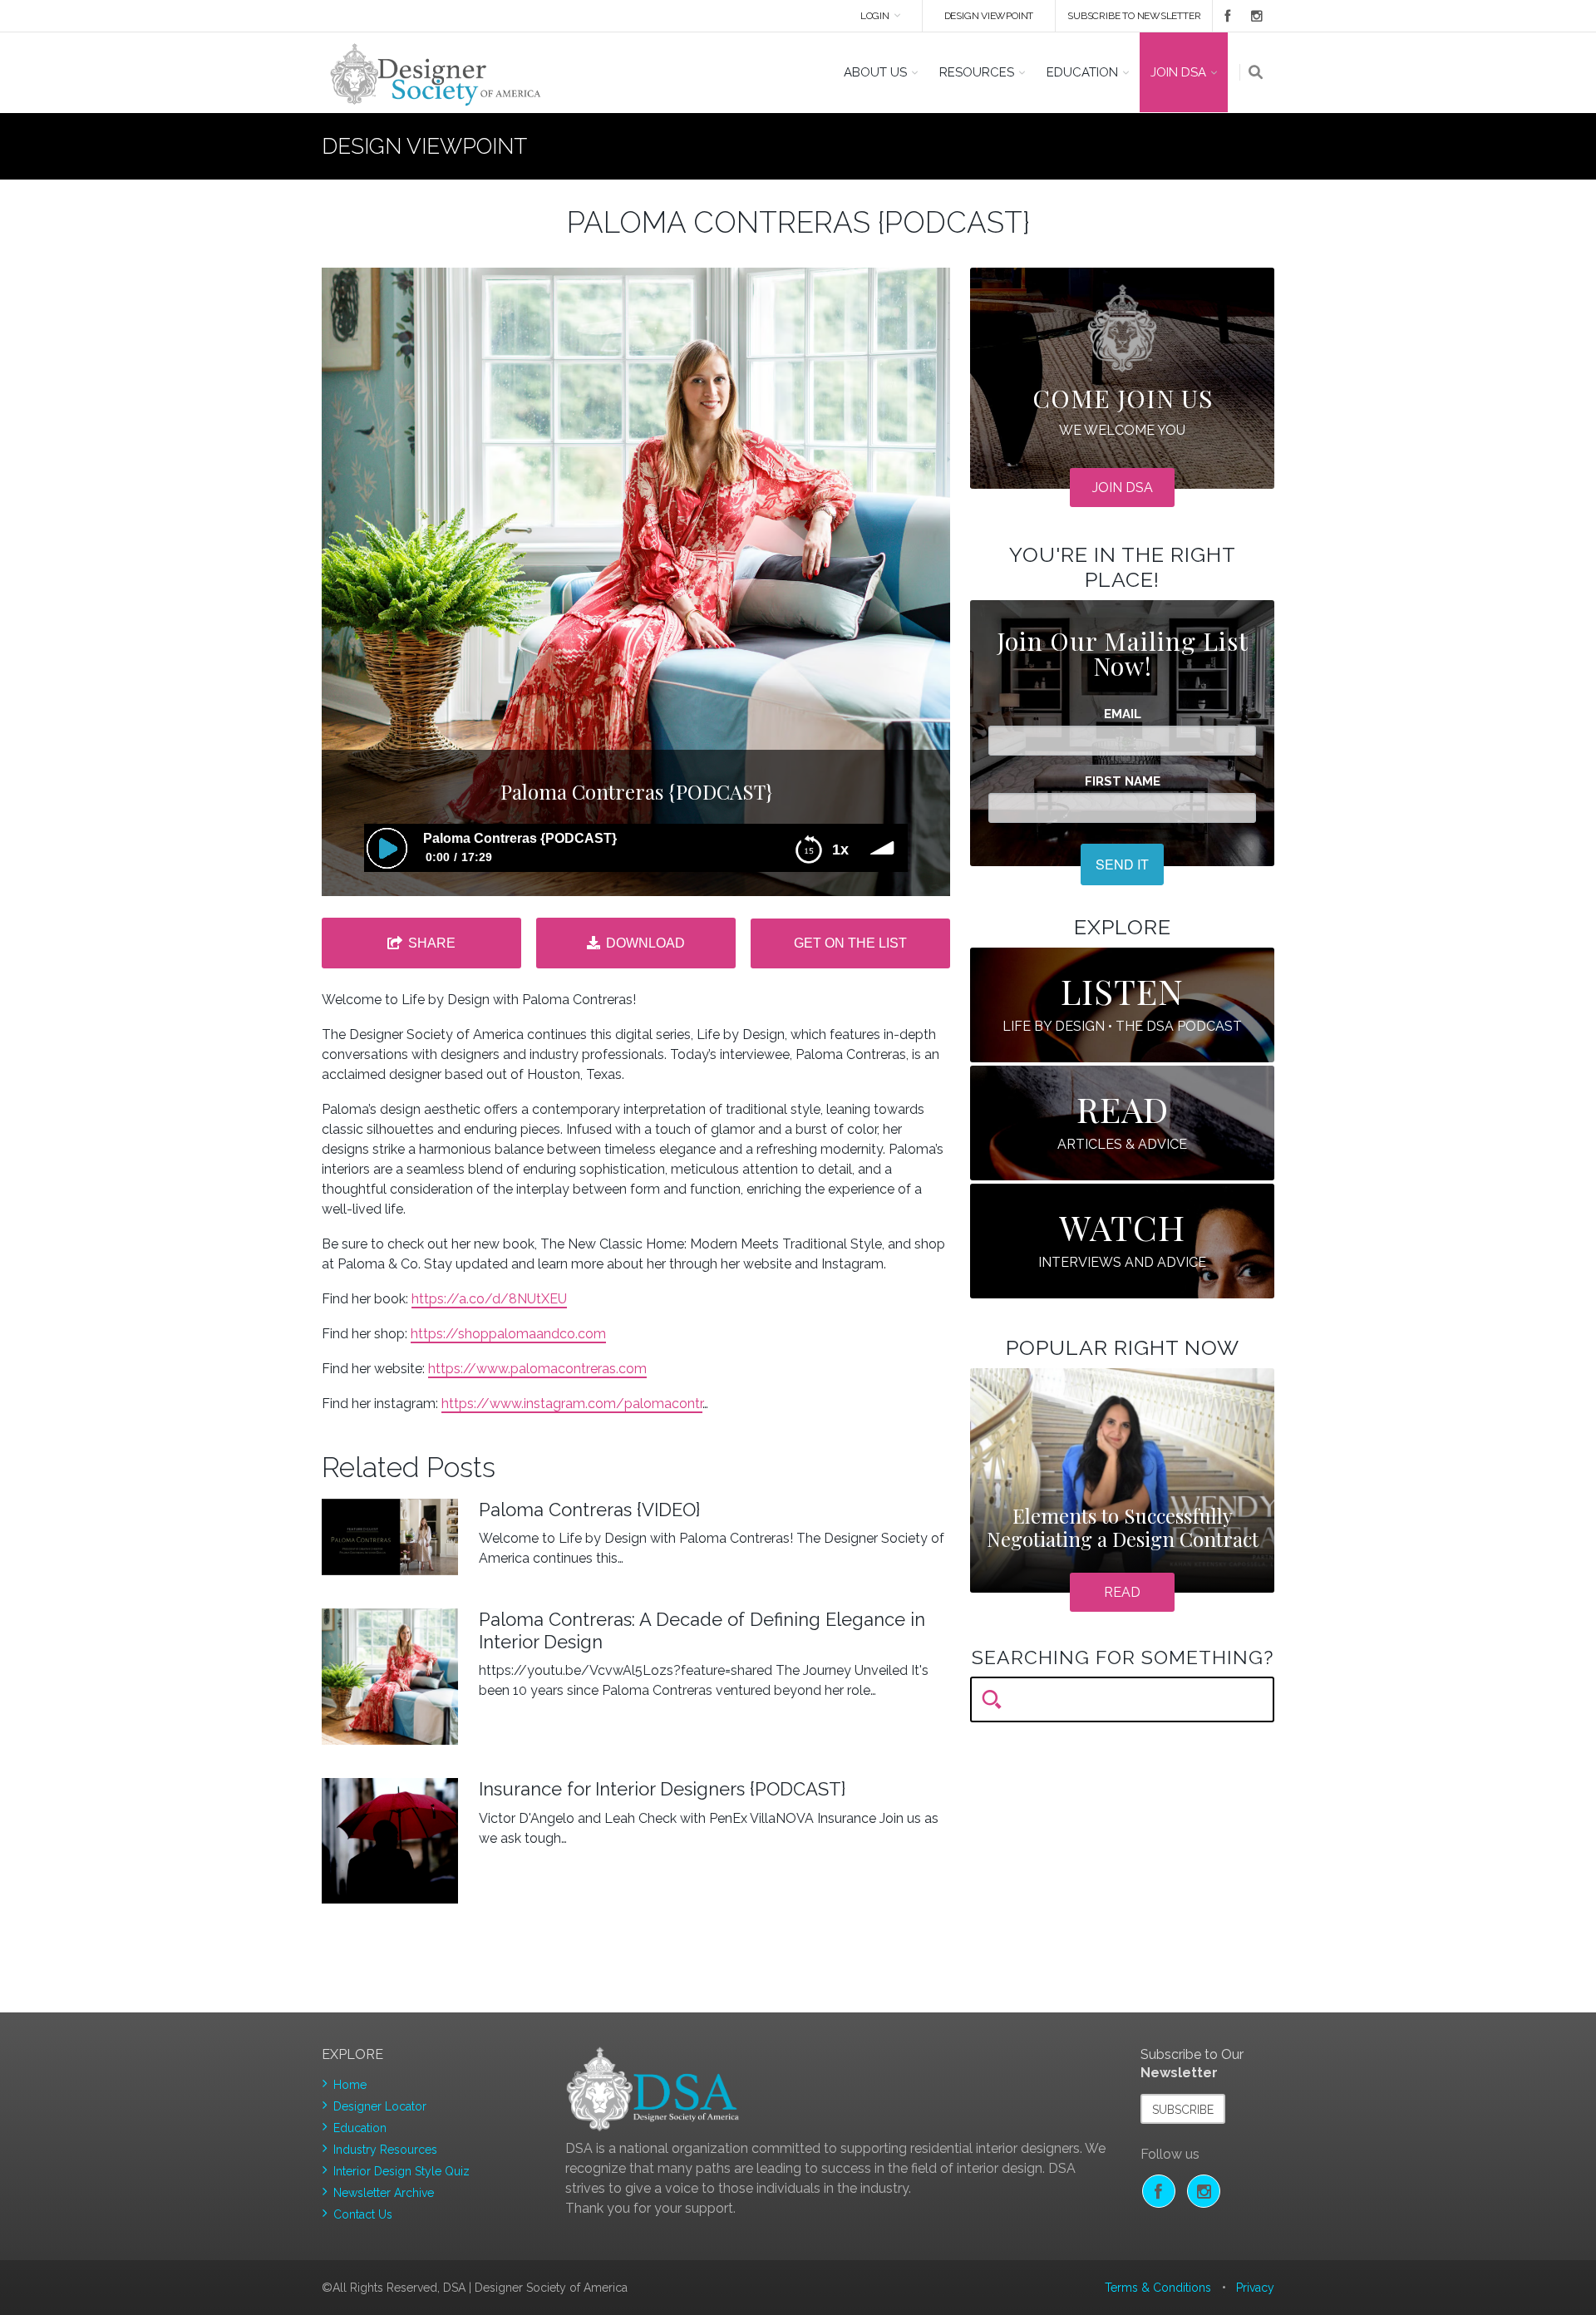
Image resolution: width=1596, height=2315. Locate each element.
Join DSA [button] (1178, 72)
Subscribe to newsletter (1134, 16)
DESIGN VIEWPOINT (989, 16)
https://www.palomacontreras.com (537, 1369)
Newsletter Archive (384, 2193)
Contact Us (363, 2214)
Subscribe (1183, 2110)
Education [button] (1082, 72)
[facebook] (1222, 16)
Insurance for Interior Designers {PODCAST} (662, 1789)
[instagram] (1254, 16)
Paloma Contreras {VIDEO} (589, 1510)
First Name (1123, 782)
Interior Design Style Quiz (401, 2171)
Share (432, 943)
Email (1123, 714)
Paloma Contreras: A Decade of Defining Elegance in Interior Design (702, 1630)
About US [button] (875, 72)
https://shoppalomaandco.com (508, 1334)
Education (360, 2128)
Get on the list (850, 943)
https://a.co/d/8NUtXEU (489, 1299)
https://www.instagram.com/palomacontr (572, 1404)
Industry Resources (385, 2150)
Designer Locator (380, 2106)
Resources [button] (977, 72)
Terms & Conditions (1158, 2288)
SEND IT (1122, 864)
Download (645, 943)
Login (875, 16)
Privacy (1255, 2288)
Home (350, 2085)
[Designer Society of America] (436, 73)
